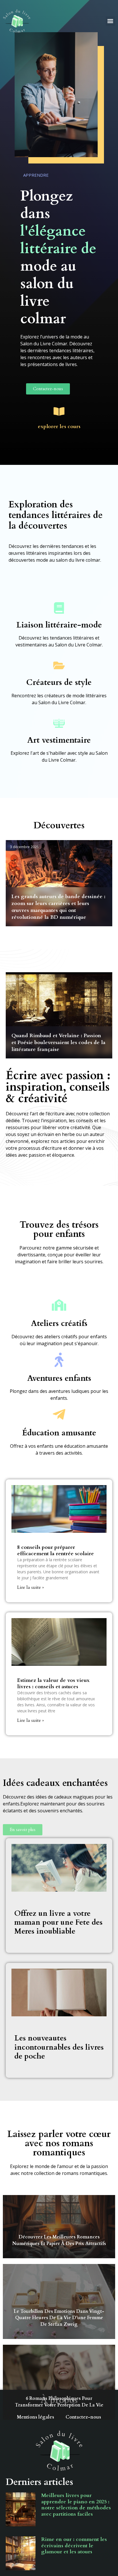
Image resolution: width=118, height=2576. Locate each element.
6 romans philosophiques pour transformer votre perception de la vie (59, 2402)
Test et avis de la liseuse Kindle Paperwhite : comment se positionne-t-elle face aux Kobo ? (59, 910)
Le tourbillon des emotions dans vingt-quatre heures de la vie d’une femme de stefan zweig (59, 2318)
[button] (110, 21)
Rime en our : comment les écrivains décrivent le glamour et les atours (74, 2546)
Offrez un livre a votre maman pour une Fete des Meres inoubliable (58, 1922)
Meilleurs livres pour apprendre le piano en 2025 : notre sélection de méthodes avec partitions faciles (76, 2505)
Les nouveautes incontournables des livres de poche (59, 2047)
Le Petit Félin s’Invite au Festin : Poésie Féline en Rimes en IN (58, 1046)
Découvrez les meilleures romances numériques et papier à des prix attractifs (59, 2240)
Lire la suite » (31, 1587)
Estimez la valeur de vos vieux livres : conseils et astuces (53, 1683)
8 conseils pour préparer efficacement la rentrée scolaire (56, 1550)
